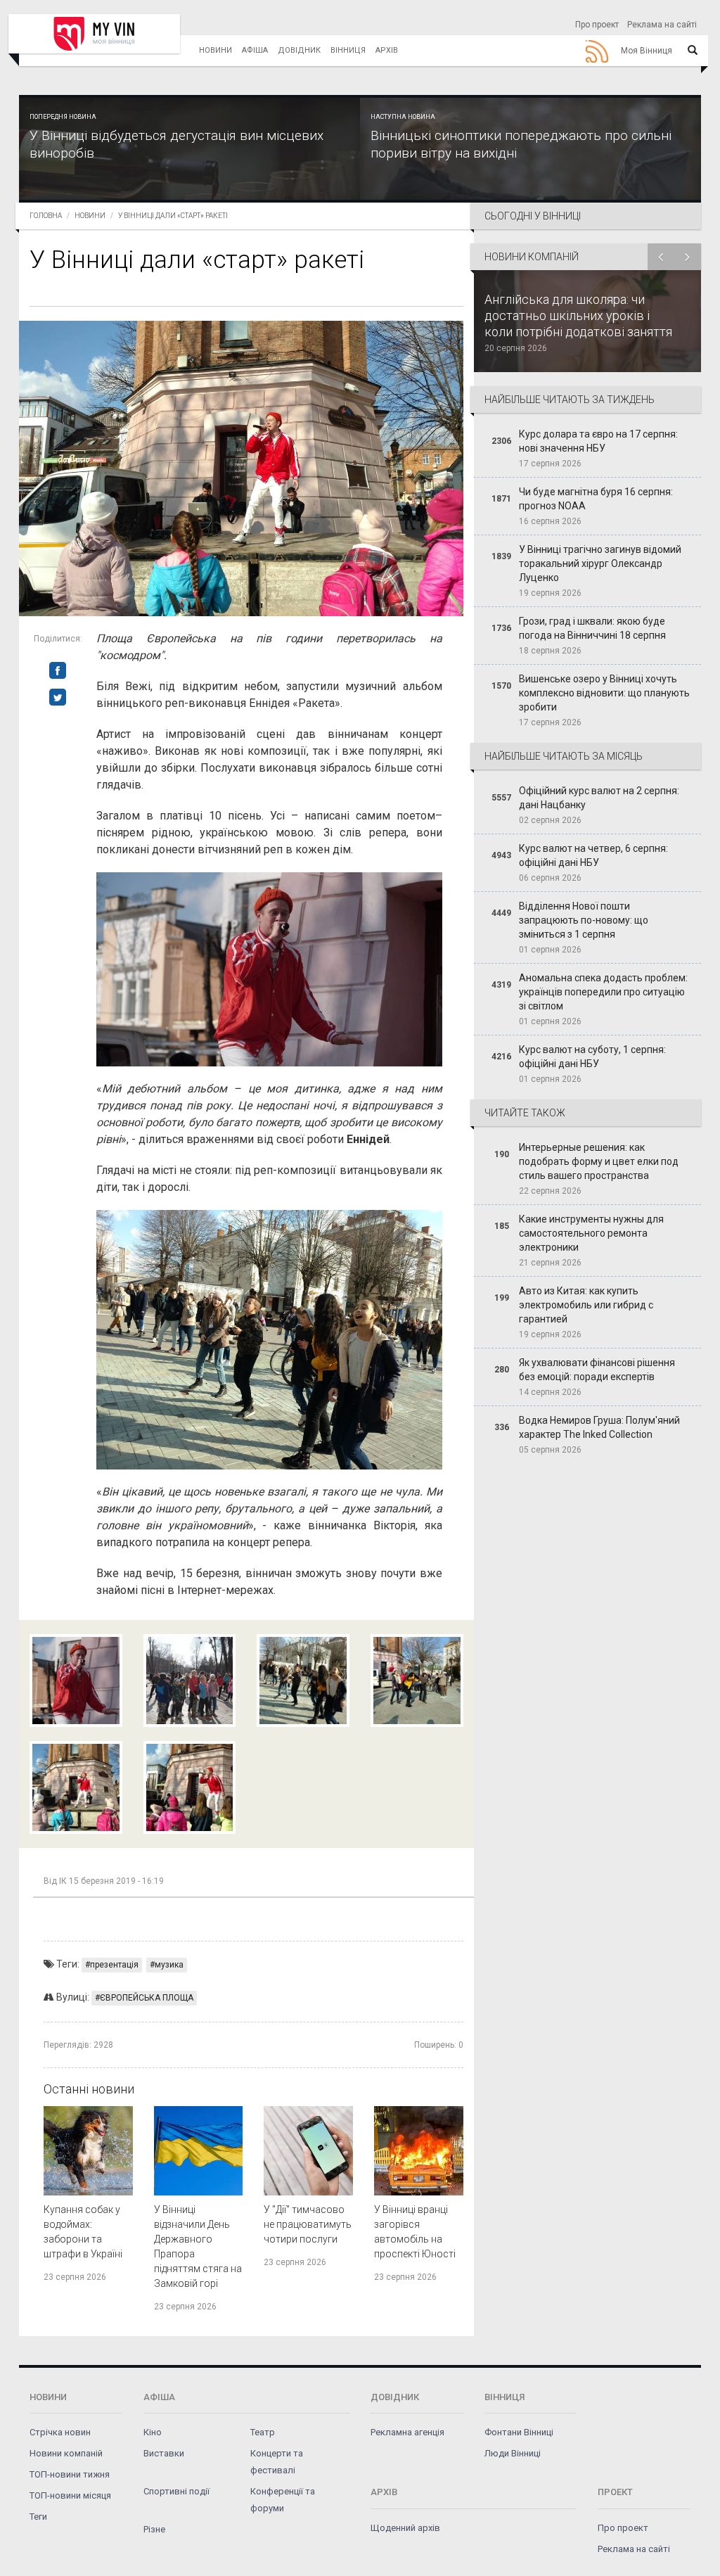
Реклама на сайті (662, 25)
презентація (114, 1965)
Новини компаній (66, 2453)
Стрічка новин (60, 2432)
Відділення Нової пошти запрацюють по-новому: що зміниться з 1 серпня (584, 920)
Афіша (255, 50)
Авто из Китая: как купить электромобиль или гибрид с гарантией (586, 1305)
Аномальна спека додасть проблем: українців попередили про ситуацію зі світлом (603, 992)
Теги (38, 2517)
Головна (46, 216)
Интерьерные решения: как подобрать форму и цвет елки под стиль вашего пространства (599, 1161)
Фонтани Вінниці (519, 2432)
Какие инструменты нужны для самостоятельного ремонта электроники (591, 1233)
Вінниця (348, 50)
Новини (216, 50)
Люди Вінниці (513, 2453)
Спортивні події (176, 2491)
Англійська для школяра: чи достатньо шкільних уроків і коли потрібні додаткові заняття (578, 315)
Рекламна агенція (407, 2432)
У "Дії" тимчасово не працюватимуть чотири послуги (308, 2224)
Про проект (597, 25)
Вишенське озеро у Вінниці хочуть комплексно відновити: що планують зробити (604, 693)
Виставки (164, 2453)
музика (169, 1965)
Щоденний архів (405, 2528)
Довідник (299, 50)
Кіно (153, 2432)
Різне (154, 2529)
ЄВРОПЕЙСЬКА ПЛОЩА (147, 1998)
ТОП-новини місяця (70, 2495)
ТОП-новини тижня (70, 2474)
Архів (387, 50)
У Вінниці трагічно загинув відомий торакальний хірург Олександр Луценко (600, 563)
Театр (263, 2432)
